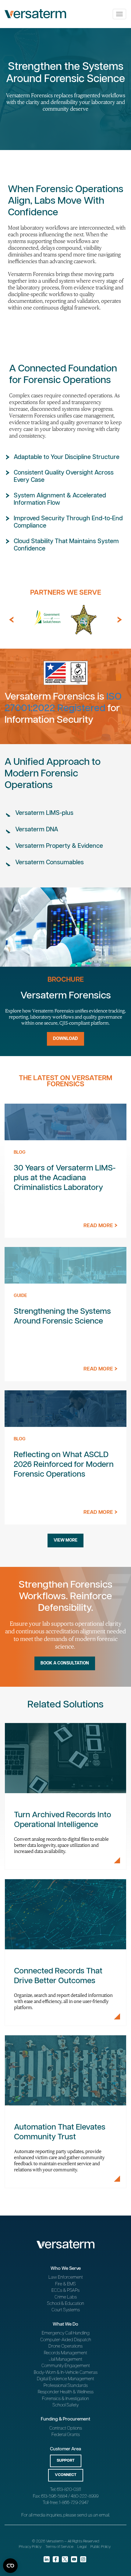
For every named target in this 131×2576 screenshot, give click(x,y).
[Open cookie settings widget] (10, 2566)
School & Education (65, 2304)
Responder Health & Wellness (66, 2392)
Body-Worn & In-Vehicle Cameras (66, 2372)
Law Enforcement (66, 2277)
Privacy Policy (30, 2547)
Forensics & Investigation (65, 2399)
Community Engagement (66, 2366)
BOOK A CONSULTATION (65, 1663)
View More (65, 1540)
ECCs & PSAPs (65, 2290)
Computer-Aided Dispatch (66, 2340)
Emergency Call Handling (66, 2333)
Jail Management (65, 2359)
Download (65, 1039)
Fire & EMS (65, 2284)
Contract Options (66, 2428)
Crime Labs (66, 2297)
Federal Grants (66, 2435)
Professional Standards (66, 2386)
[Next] (120, 620)
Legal (82, 2547)
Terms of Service (59, 2547)
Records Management (65, 2353)
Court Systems (66, 2310)
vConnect (66, 2475)
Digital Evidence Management (65, 2379)
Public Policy (101, 2547)
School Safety (65, 2405)
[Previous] (11, 620)
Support (66, 2461)
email (104, 2515)
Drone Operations (65, 2346)
